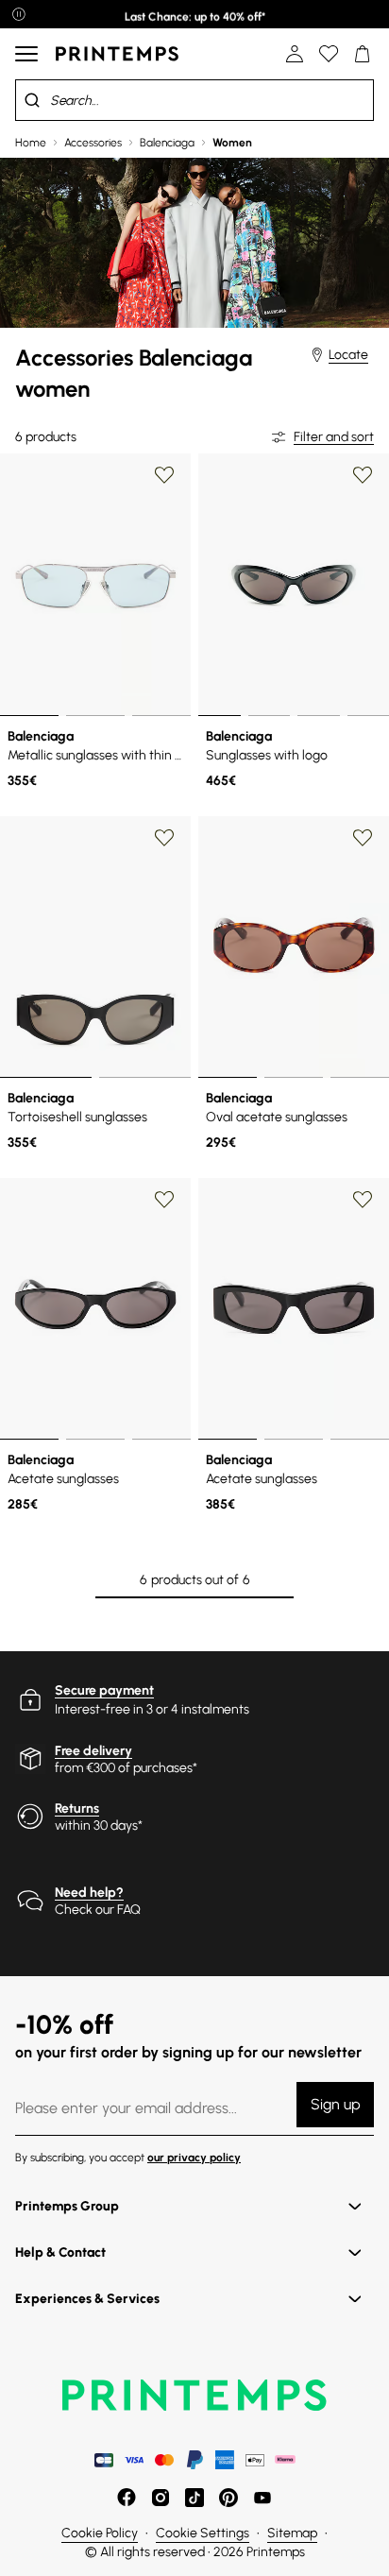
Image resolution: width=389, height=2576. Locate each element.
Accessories (93, 143)
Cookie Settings (203, 2533)
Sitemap (292, 2533)
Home (31, 143)
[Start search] (32, 100)
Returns (77, 1808)
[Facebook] (127, 2498)
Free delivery (93, 1751)
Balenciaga (167, 143)
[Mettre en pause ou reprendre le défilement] (19, 14)
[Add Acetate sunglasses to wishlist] (164, 1200)
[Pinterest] (228, 2498)
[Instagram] (161, 2498)
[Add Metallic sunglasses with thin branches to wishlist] (164, 475)
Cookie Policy (100, 2533)
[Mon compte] (295, 54)
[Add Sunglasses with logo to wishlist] (363, 475)
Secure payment (104, 1690)
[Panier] (363, 54)
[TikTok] (194, 2498)
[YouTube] (262, 2498)
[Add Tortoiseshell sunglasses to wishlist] (164, 838)
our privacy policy (194, 2158)
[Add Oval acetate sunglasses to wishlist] (363, 838)
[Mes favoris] (329, 54)
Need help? (89, 1893)
